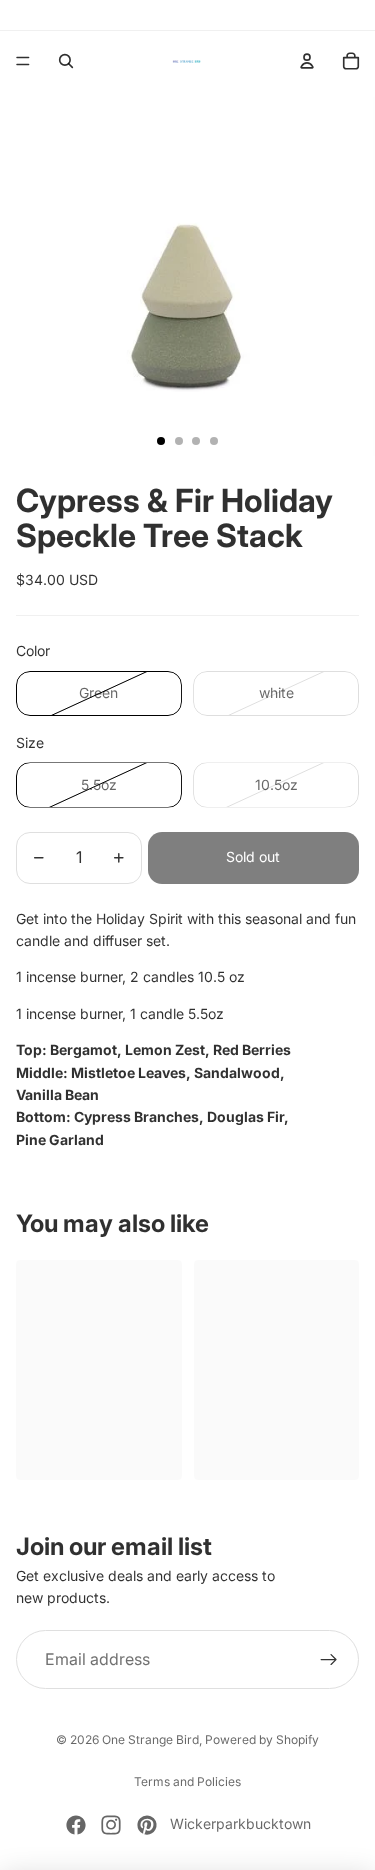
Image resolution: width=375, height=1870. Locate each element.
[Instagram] (111, 1825)
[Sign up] (329, 1660)
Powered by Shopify (262, 1739)
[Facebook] (76, 1825)
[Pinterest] (147, 1825)
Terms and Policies (187, 1781)
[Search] (66, 61)
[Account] (307, 61)
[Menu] (23, 61)
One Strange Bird (150, 1739)
